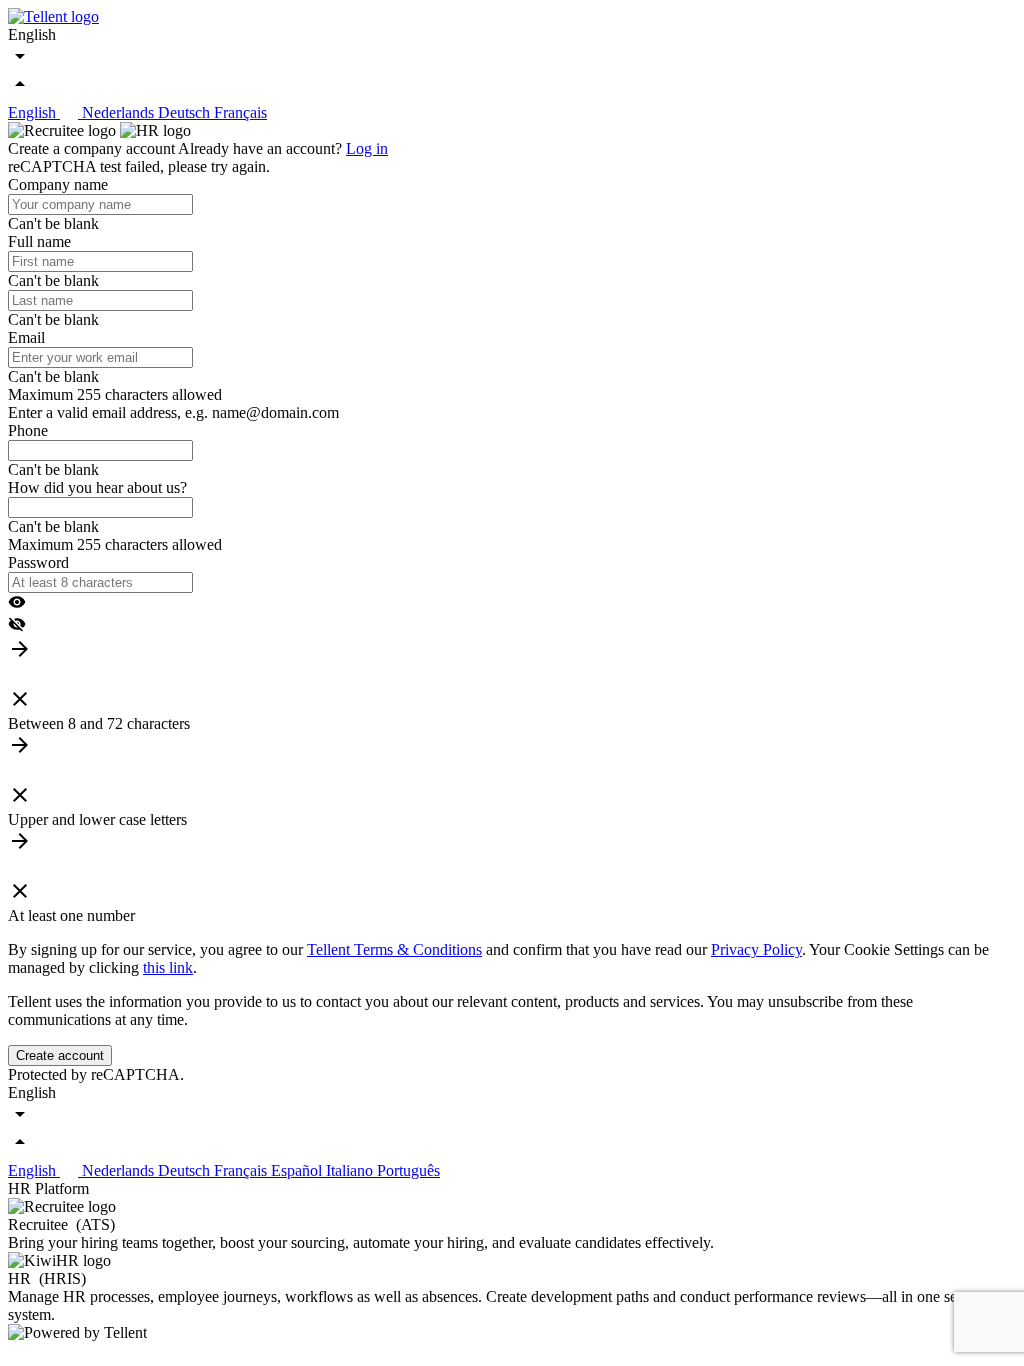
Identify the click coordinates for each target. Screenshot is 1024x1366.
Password (38, 562)
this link (168, 967)
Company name (58, 184)
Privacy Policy (756, 949)
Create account (60, 1055)
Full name (39, 241)
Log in (367, 148)
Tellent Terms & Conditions (394, 949)
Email (26, 337)
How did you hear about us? (97, 487)
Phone (28, 430)
